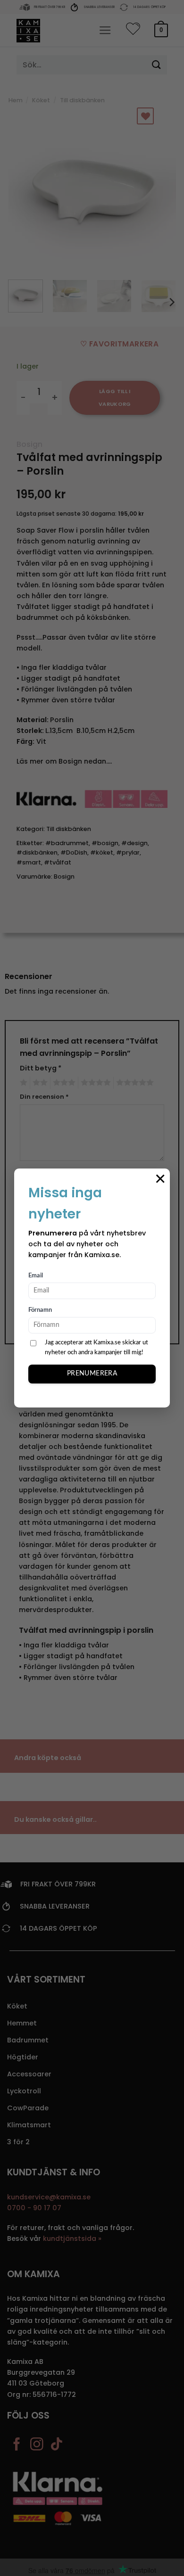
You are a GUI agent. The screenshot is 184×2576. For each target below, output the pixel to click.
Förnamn (40, 1310)
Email (36, 1276)
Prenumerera (92, 1374)
